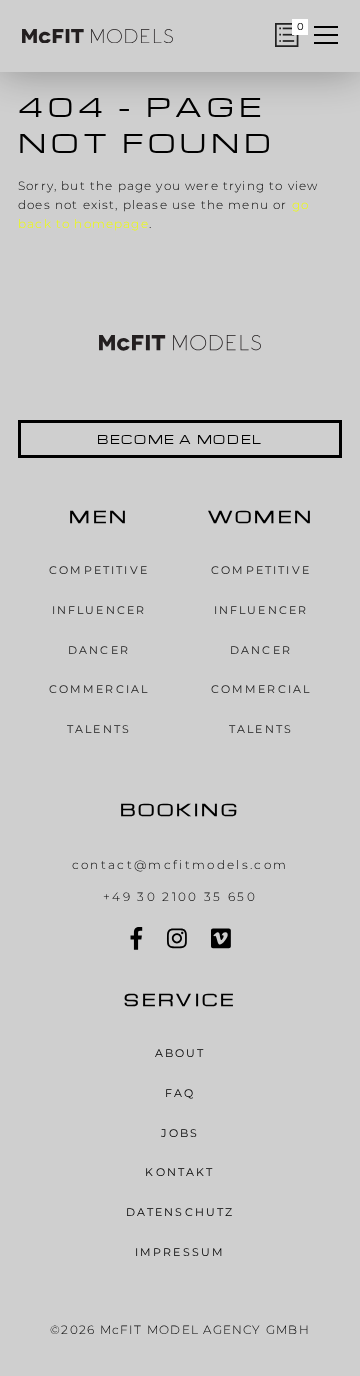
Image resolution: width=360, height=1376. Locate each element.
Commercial (99, 689)
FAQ (180, 1093)
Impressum (180, 1252)
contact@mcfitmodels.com (180, 865)
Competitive (99, 570)
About (180, 1053)
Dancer (99, 650)
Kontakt (179, 1172)
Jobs (180, 1133)
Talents (99, 729)
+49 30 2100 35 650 (180, 897)
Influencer (99, 610)
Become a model (180, 439)
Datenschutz (180, 1212)
